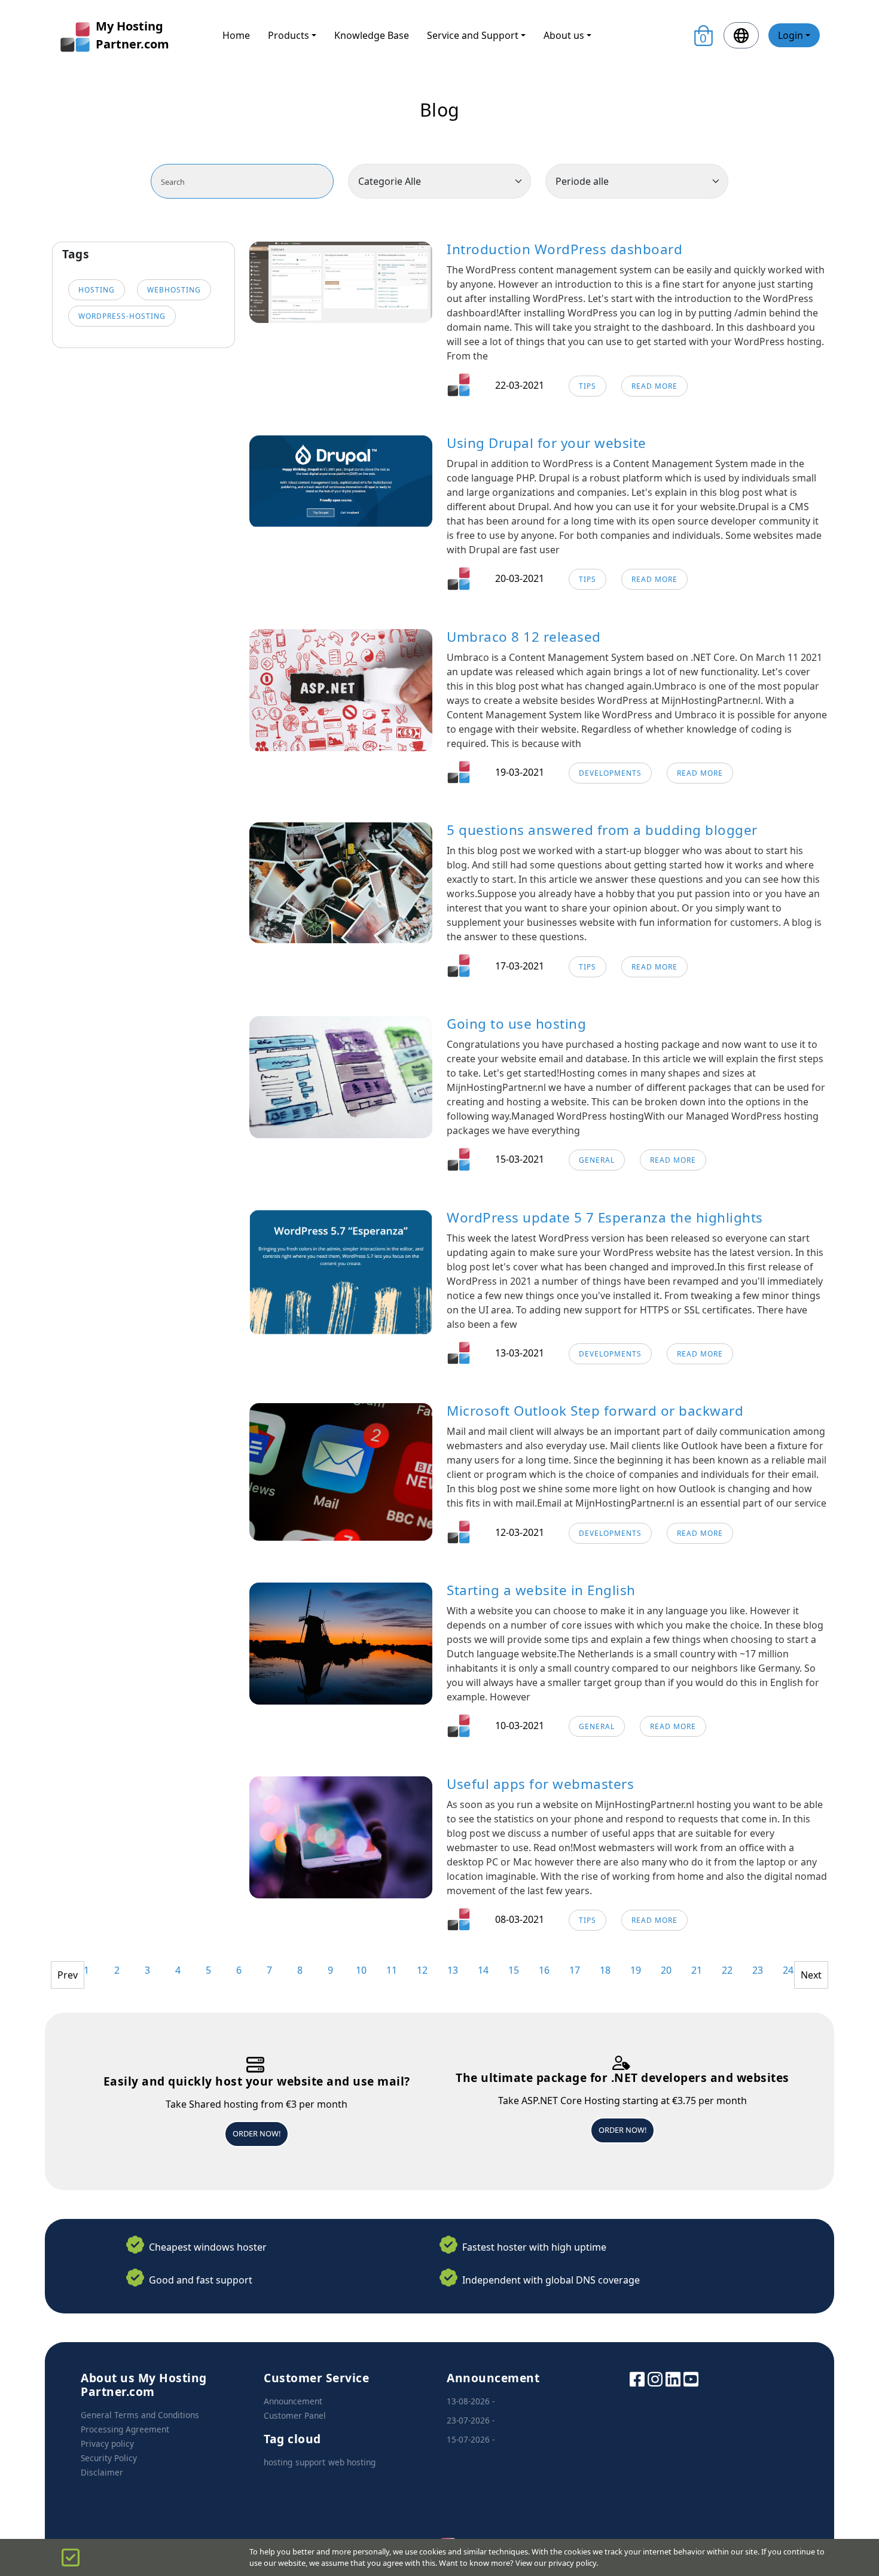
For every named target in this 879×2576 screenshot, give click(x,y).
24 (788, 1970)
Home (236, 35)
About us (564, 35)
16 (544, 1970)
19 (636, 1970)
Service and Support (473, 35)
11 (392, 1970)
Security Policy (109, 2458)
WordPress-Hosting (122, 316)
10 (361, 1970)
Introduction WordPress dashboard (564, 249)
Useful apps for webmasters (540, 1784)
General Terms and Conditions (140, 2415)
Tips (587, 386)
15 (514, 1970)
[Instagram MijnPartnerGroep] (655, 2378)
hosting (97, 290)
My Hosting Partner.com (132, 35)
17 (575, 1970)
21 (697, 1970)
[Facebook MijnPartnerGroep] (637, 2378)
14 (483, 1970)
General (597, 1160)
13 (453, 1970)
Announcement (293, 2401)
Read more (654, 386)
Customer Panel (295, 2415)
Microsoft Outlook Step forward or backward (595, 1411)
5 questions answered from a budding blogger (602, 830)
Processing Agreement (125, 2429)
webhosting (174, 290)
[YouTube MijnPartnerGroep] (691, 2378)
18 (605, 1970)
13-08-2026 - (471, 2401)
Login (791, 35)
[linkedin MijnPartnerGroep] (673, 2378)
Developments (610, 773)
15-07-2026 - (471, 2439)
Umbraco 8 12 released (524, 637)
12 (422, 1970)
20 (666, 1970)
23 (758, 1970)
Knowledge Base (372, 35)
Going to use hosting (516, 1024)
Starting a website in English (541, 1590)
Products (289, 35)
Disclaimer (102, 2472)
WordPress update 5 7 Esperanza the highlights (605, 1217)
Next (811, 1975)
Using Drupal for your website (547, 443)
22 (727, 1970)
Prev (68, 1975)
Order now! (257, 2133)
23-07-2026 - (471, 2420)
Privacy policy (107, 2444)
